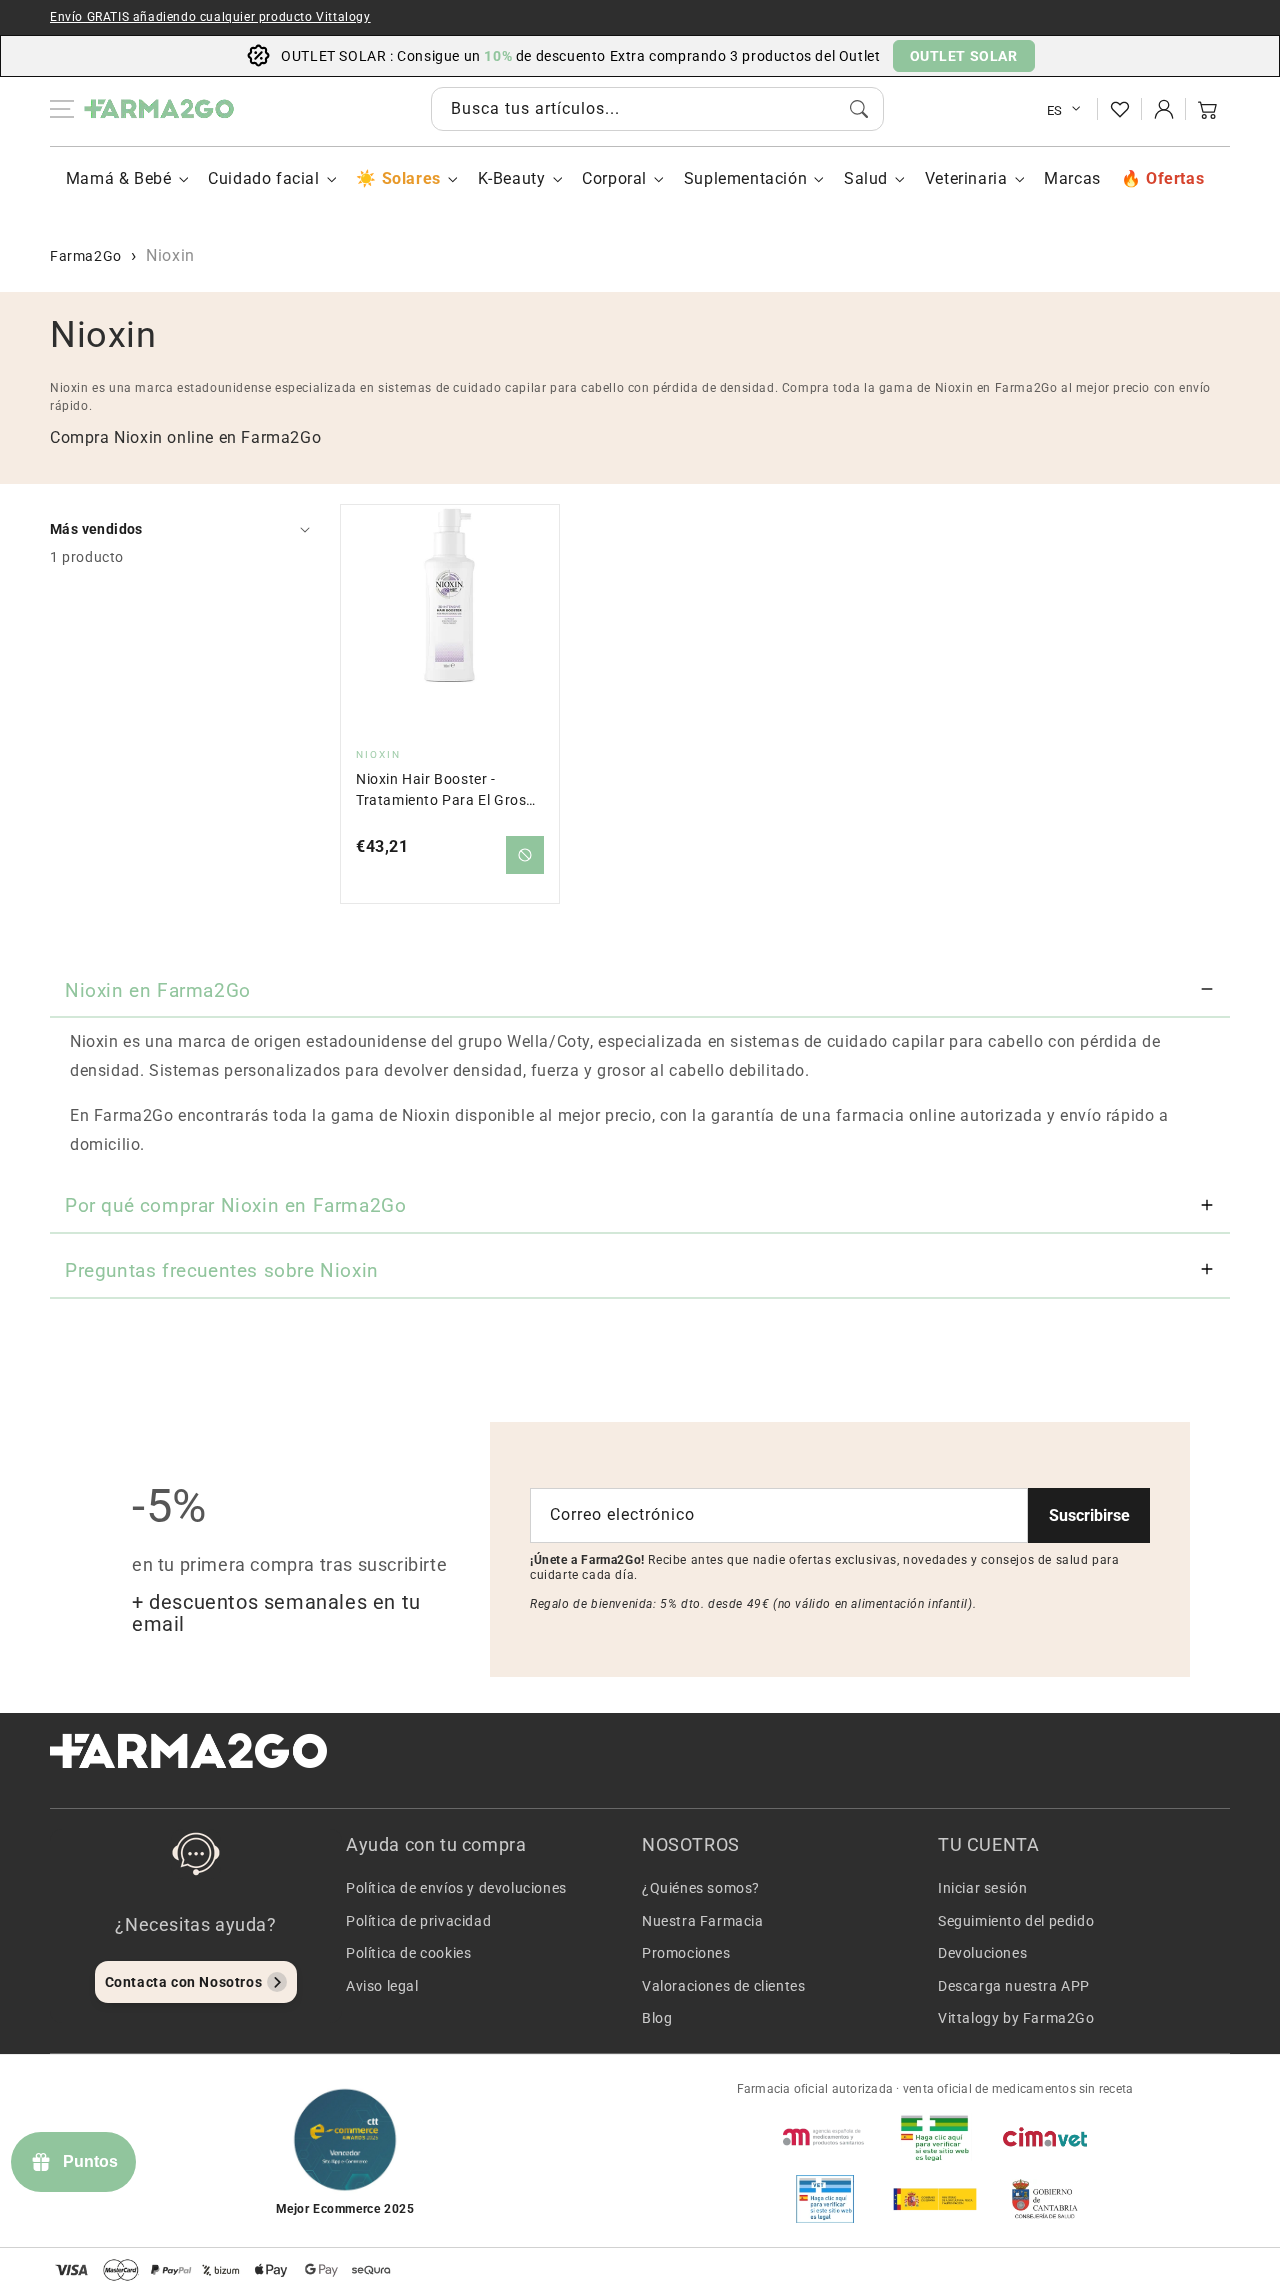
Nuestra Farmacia (703, 1921)
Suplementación (745, 178)
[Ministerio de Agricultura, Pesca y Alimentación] (935, 2199)
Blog (657, 2018)
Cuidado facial (263, 178)
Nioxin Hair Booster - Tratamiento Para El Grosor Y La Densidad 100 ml (448, 790)
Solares (411, 178)
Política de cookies (408, 1953)
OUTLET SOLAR (964, 56)
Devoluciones (982, 1953)
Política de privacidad (418, 1921)
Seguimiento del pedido (1016, 1921)
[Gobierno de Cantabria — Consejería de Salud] (1045, 2199)
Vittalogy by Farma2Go (1016, 2018)
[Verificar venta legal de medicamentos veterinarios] (825, 2199)
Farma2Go (86, 256)
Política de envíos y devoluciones (456, 1888)
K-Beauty (512, 178)
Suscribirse (1089, 1515)
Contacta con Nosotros (184, 1982)
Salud (866, 178)
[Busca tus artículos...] (859, 109)
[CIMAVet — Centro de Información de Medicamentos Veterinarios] (1045, 2137)
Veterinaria (966, 178)
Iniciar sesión (982, 1888)
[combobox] (657, 109)
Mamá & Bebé (119, 178)
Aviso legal (382, 1986)
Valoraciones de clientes (723, 1986)
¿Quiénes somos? (701, 1888)
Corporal (614, 178)
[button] (1208, 109)
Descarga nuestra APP (1014, 1986)
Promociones (686, 1953)
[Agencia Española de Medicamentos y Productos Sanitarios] (825, 2137)
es (1055, 110)
